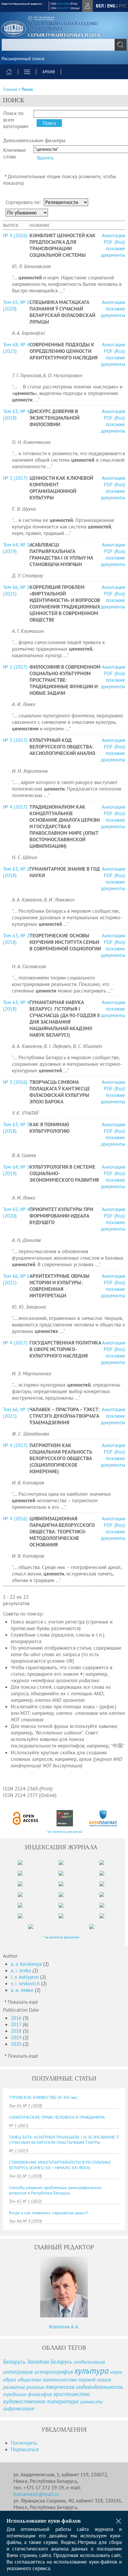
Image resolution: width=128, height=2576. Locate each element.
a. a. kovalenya (27, 1964)
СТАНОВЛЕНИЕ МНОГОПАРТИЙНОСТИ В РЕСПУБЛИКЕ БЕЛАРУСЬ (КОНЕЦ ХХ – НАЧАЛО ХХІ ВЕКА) (60, 2165)
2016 (17, 2018)
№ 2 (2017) (15, 667)
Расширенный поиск (23, 58)
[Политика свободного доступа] (26, 1818)
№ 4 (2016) (15, 235)
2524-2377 (63, 8)
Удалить (45, 158)
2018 (17, 2031)
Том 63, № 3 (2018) (16, 1128)
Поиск (27, 89)
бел (100, 6)
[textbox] (64, 45)
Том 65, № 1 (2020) (16, 305)
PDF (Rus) (114, 242)
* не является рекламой (64, 1832)
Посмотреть (24, 2443)
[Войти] (88, 6)
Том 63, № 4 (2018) (16, 415)
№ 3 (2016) (15, 1082)
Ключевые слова (15, 153)
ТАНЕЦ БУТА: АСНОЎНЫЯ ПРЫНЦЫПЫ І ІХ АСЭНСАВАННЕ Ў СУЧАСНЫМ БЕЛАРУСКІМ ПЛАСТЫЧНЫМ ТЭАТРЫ (64, 2140)
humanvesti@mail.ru (36, 2494)
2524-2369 (63, 4)
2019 (17, 2037)
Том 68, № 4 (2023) (16, 348)
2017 (17, 2024)
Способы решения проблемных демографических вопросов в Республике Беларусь (55, 2190)
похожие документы (113, 252)
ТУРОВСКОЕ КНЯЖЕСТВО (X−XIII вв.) (43, 2097)
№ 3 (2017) (15, 478)
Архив (49, 72)
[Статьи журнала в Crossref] (64, 1818)
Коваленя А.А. (64, 2327)
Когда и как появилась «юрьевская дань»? (48, 2213)
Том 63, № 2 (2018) (16, 872)
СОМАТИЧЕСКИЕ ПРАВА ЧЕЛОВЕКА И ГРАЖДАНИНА (57, 2117)
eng (111, 6)
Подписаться (25, 2449)
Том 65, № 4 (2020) (16, 1213)
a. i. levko (22, 1970)
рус (123, 6)
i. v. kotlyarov (25, 1977)
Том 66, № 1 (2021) (16, 590)
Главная (10, 89)
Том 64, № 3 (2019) (16, 548)
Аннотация (113, 235)
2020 (17, 2044)
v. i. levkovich (26, 1984)
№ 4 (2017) (15, 807)
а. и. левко (23, 1990)
